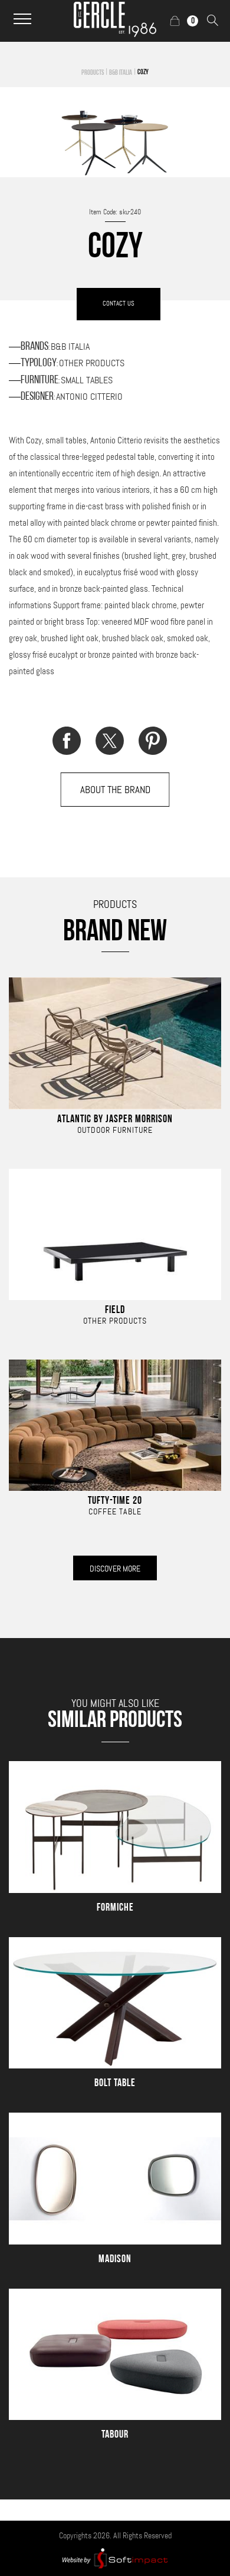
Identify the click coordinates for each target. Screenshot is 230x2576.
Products (93, 73)
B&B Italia (121, 73)
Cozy (143, 72)
